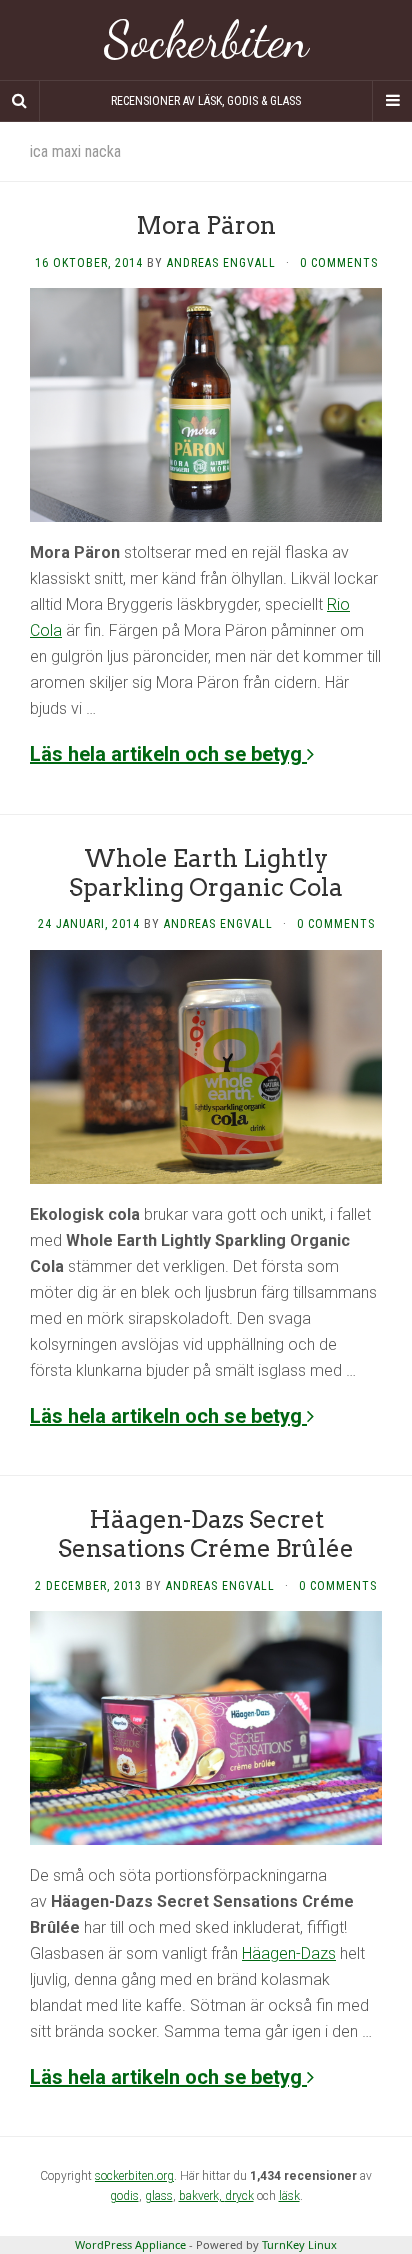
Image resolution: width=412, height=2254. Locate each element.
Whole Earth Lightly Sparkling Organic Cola (206, 873)
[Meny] (392, 101)
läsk (289, 2196)
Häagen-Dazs (289, 1953)
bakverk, (202, 2196)
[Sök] (20, 101)
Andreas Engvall (221, 263)
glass (159, 2196)
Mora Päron (206, 225)
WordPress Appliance (130, 2244)
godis (124, 2196)
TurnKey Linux (299, 2244)
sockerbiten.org (134, 2176)
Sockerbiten (206, 40)
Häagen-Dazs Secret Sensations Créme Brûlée (206, 1534)
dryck (239, 2196)
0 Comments (339, 263)
